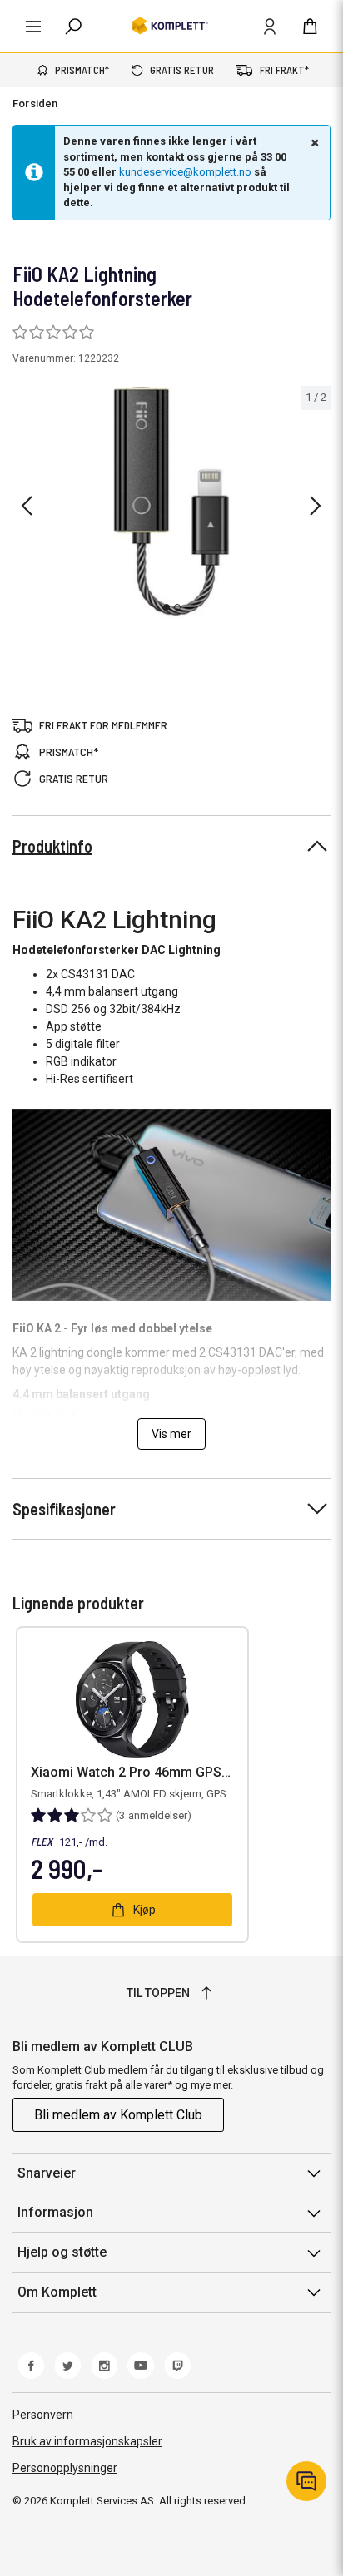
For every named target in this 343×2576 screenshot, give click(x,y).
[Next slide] (316, 506)
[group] (171, 502)
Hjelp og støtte (62, 2252)
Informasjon (55, 2212)
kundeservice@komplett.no (185, 172)
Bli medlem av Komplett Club (118, 2115)
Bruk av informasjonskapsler (87, 2441)
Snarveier (47, 2173)
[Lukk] (313, 142)
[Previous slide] (27, 506)
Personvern (43, 2415)
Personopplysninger (65, 2468)
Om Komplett (57, 2292)
